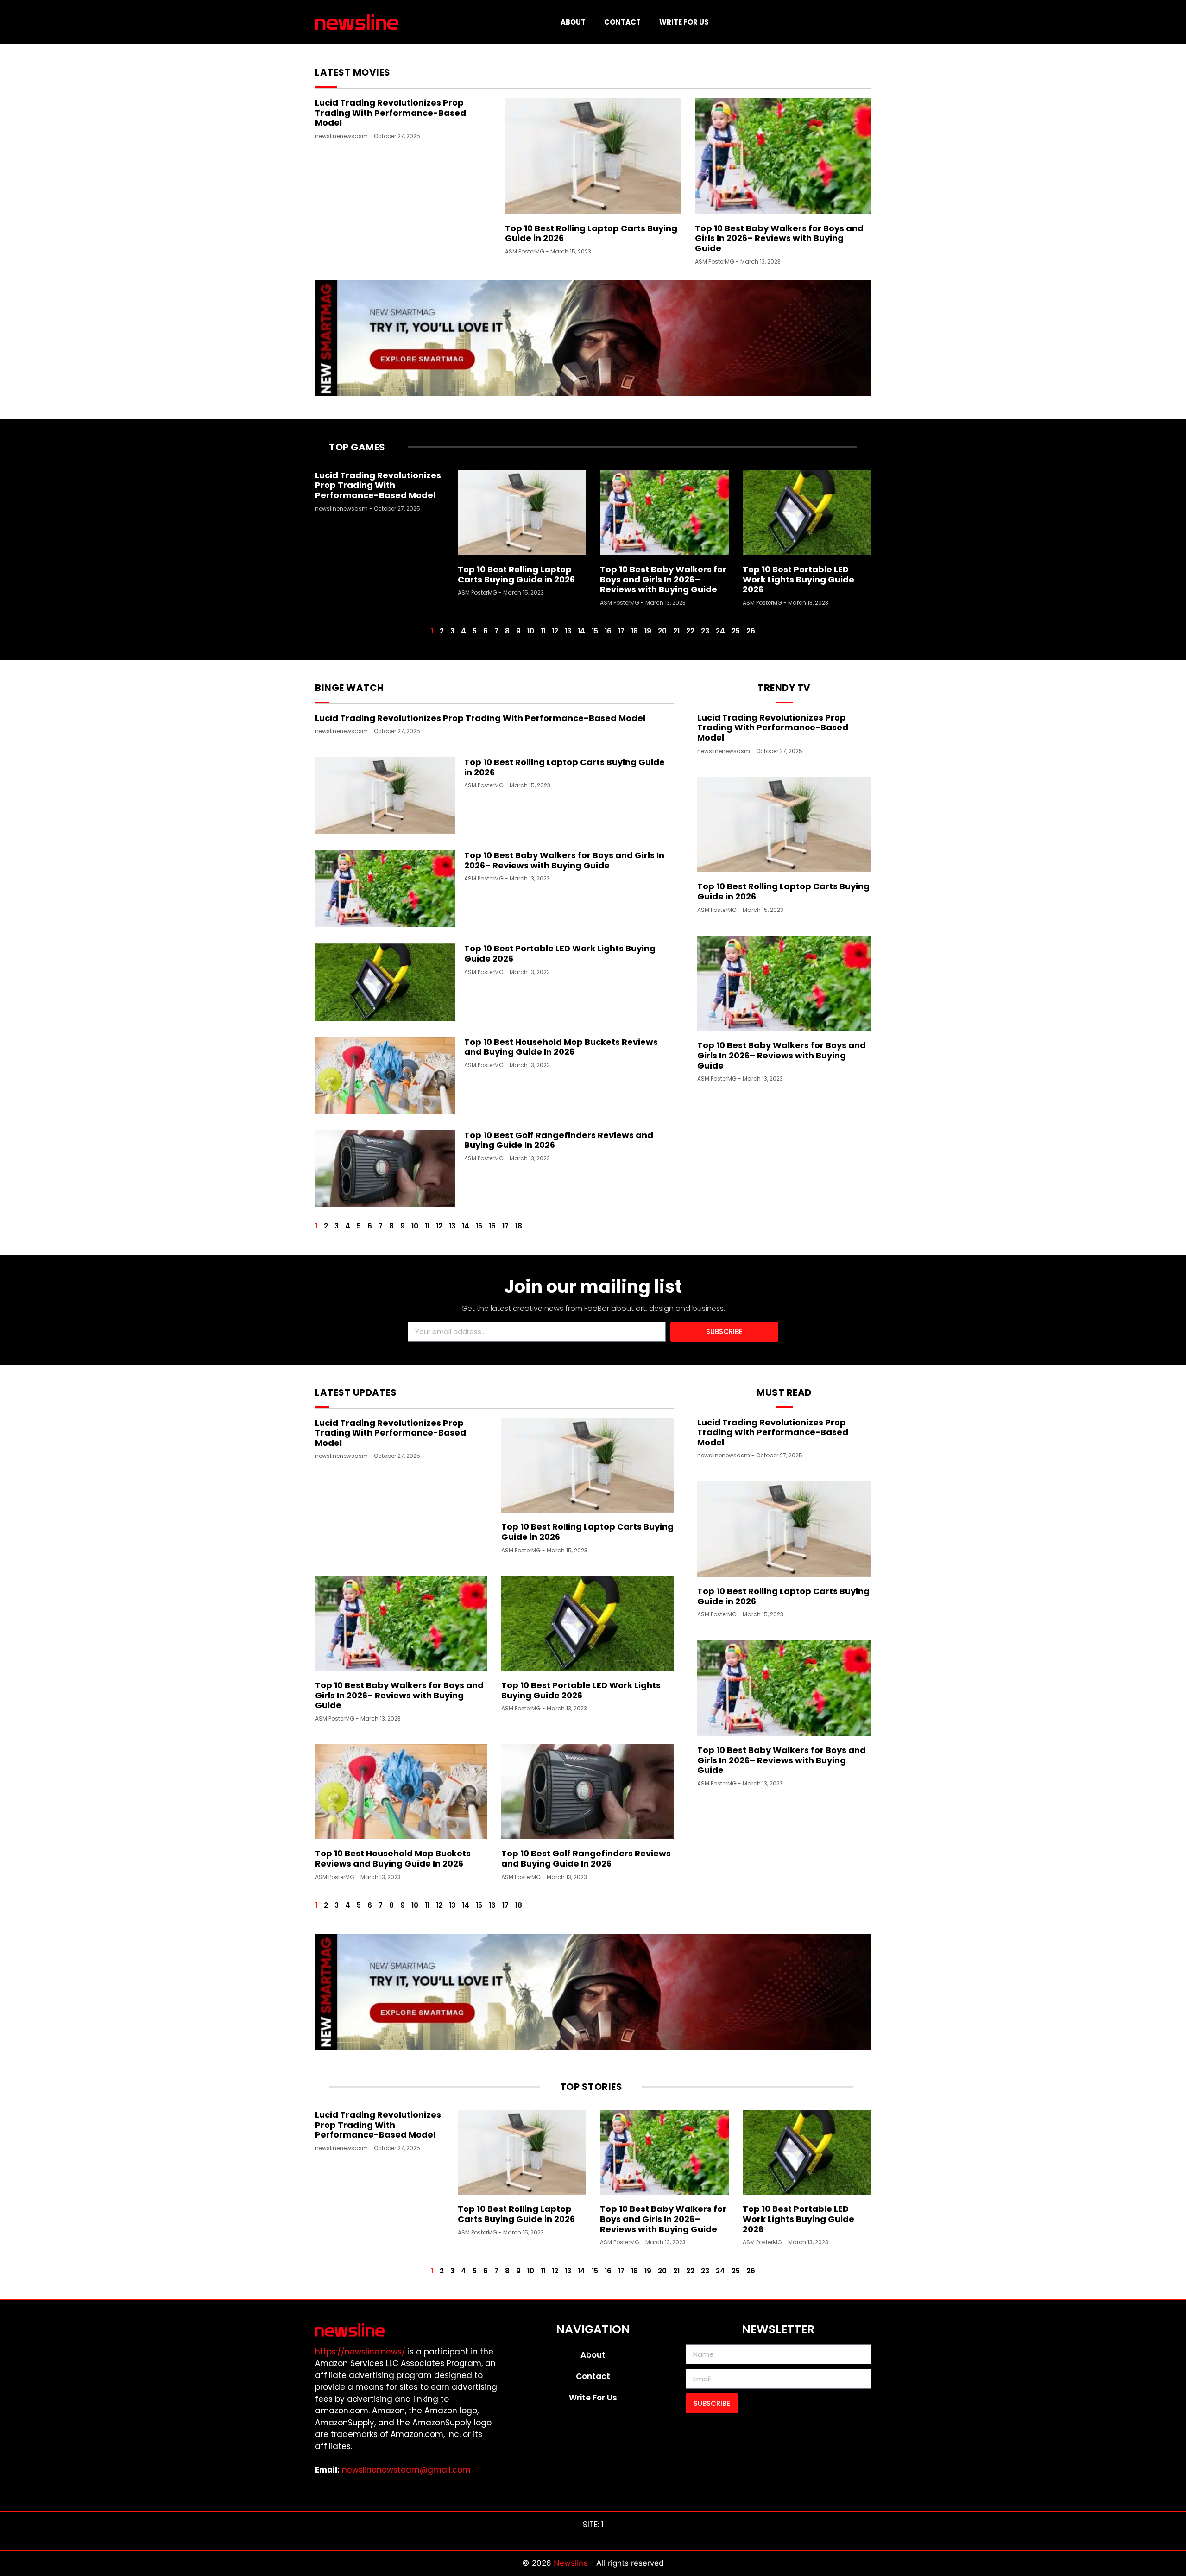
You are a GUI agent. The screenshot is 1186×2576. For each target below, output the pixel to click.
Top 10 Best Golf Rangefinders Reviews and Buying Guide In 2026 (559, 1140)
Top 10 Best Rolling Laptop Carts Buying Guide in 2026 (591, 233)
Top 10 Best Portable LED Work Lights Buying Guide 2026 (798, 579)
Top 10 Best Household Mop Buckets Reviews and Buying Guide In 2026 (561, 1047)
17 (621, 631)
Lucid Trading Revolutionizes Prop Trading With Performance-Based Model (391, 113)
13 (568, 631)
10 (531, 631)
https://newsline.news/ (360, 2352)
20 (662, 631)
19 (648, 631)
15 (595, 631)
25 (736, 631)
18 (634, 631)
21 (676, 631)
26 (751, 631)
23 (705, 631)
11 (543, 631)
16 (608, 631)
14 (581, 631)
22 (690, 631)
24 (720, 631)
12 (555, 631)
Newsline (572, 2563)
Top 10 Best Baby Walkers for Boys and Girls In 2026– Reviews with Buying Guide (779, 238)
